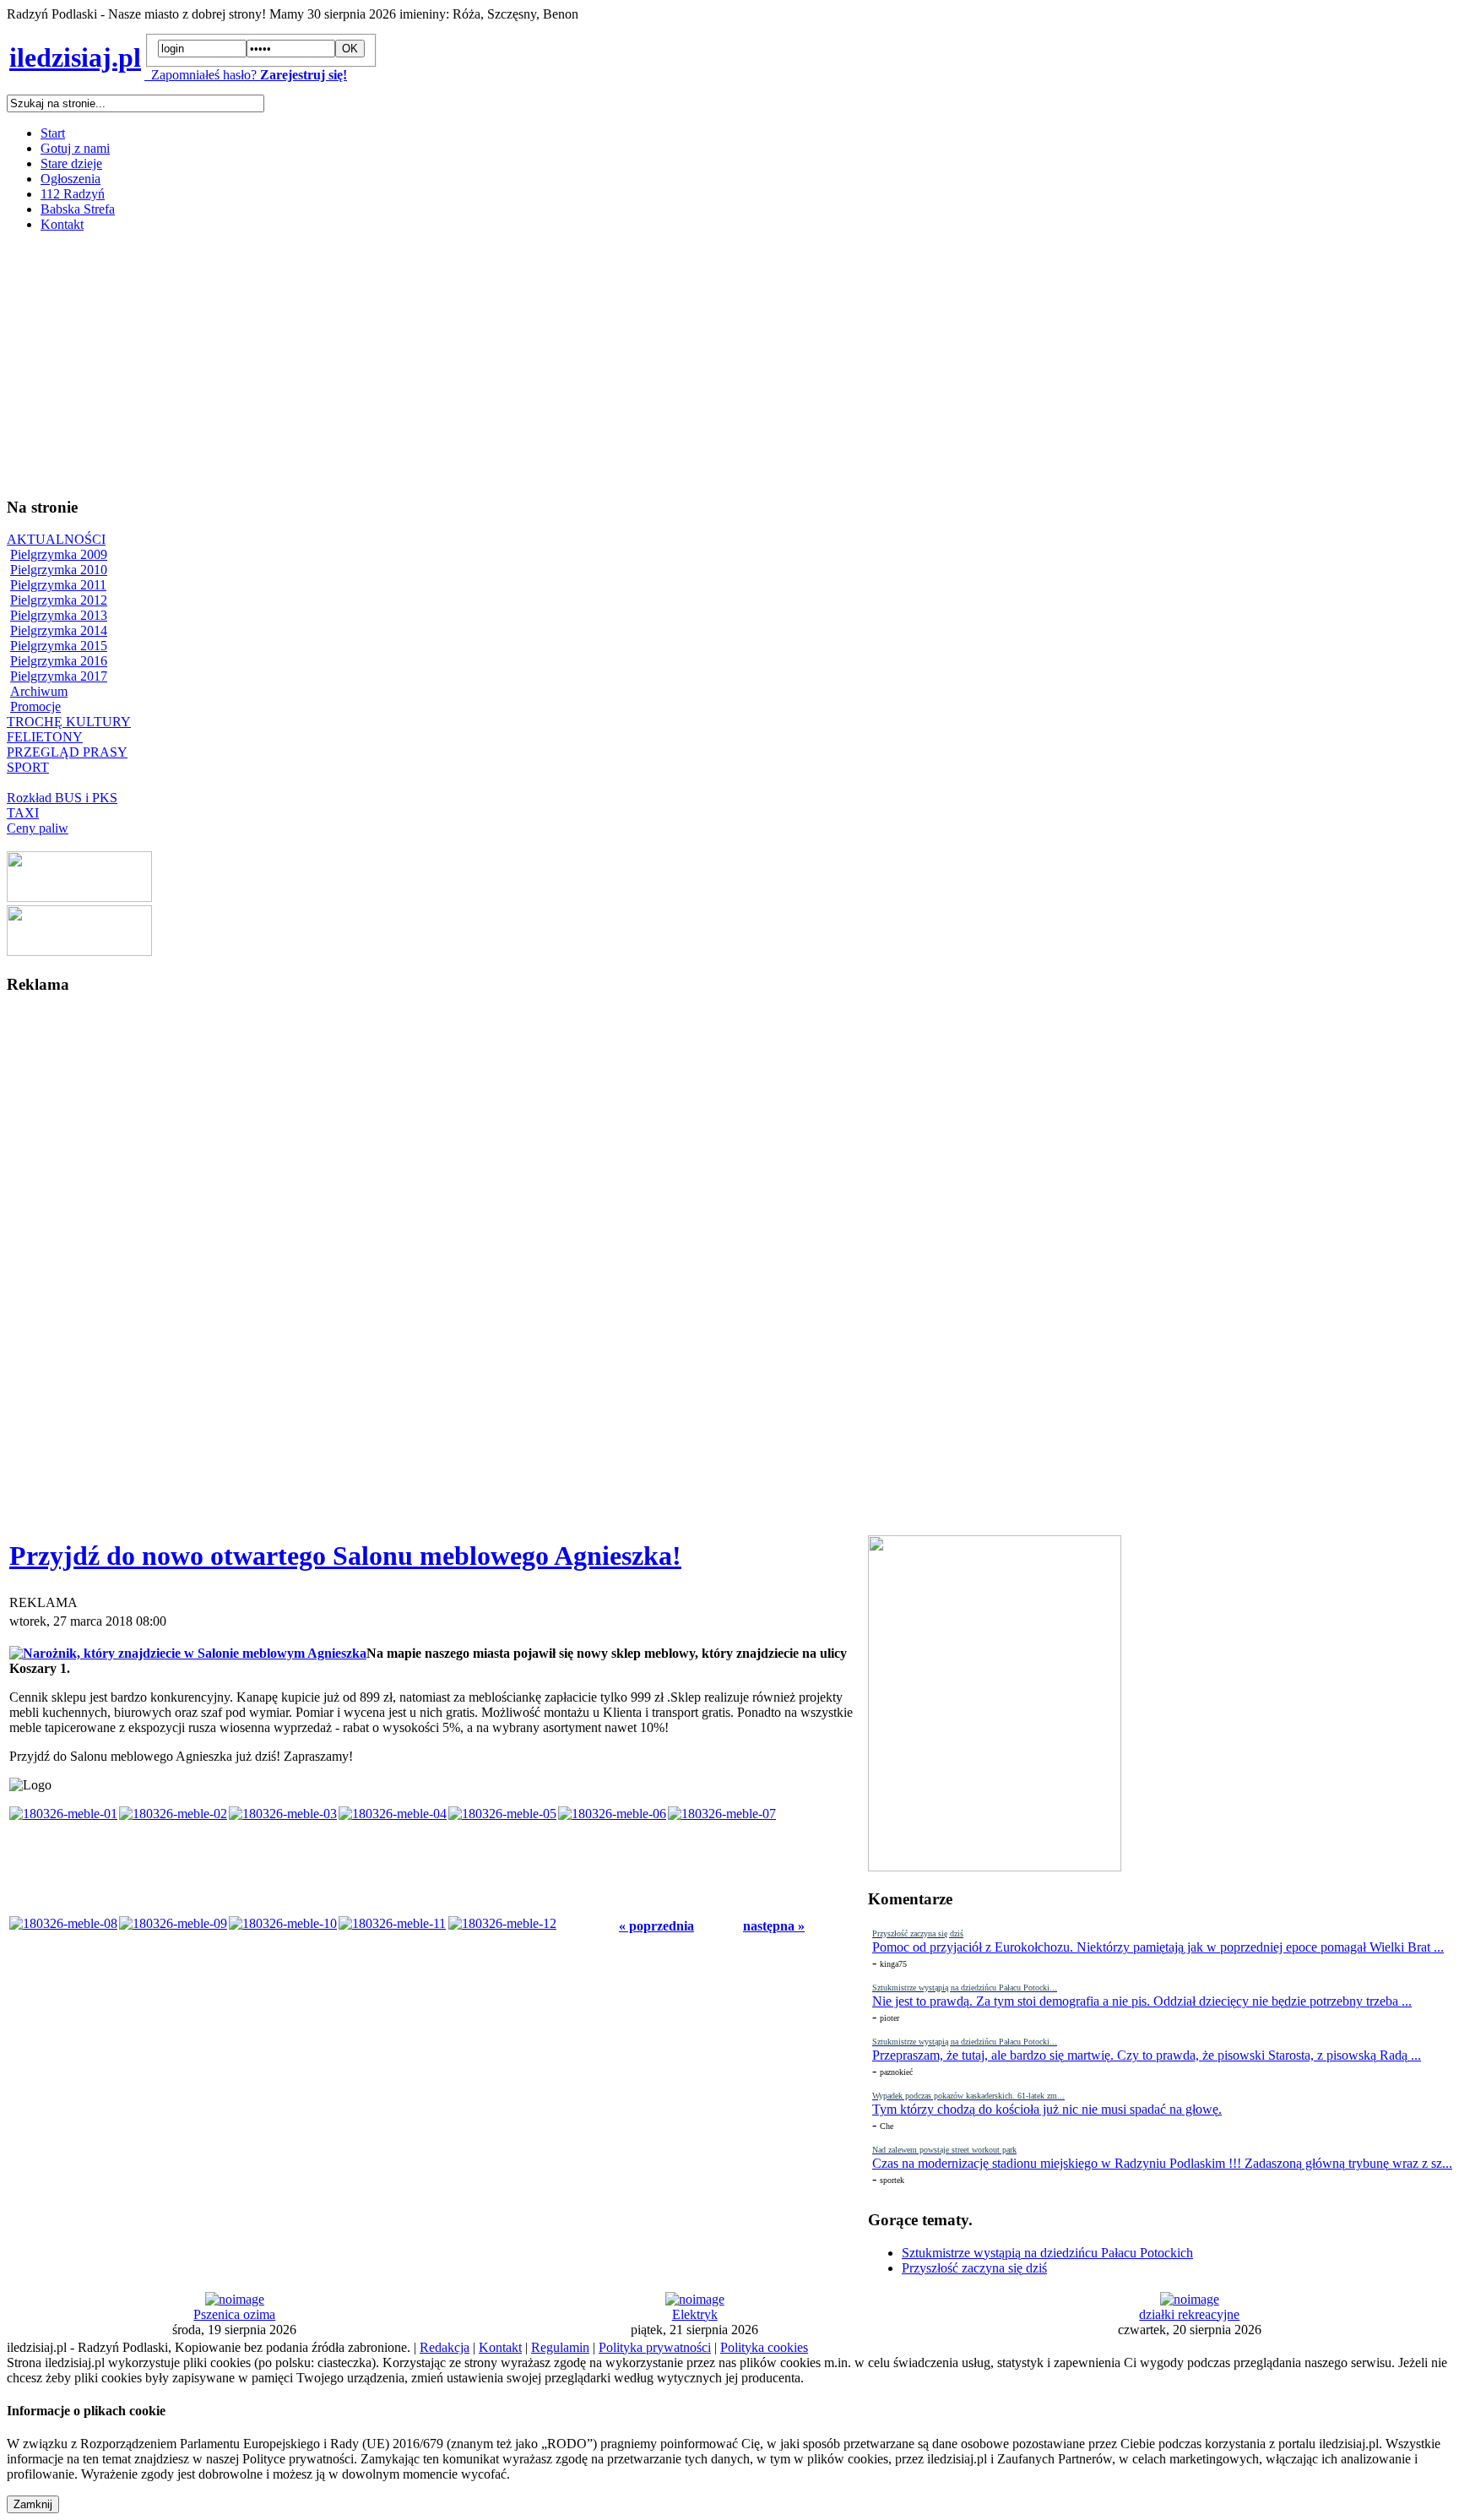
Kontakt (62, 224)
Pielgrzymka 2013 (59, 615)
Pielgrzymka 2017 (59, 676)
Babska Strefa (78, 209)
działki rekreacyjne (1189, 2314)
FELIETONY (45, 737)
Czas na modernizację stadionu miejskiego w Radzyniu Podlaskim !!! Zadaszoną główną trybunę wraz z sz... (1162, 2163)
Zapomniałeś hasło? (201, 75)
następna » (774, 1926)
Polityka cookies (764, 2347)
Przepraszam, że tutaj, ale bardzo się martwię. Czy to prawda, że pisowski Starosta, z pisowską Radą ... (1147, 2055)
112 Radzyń (73, 194)
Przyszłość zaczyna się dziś (974, 2268)
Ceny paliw (38, 828)
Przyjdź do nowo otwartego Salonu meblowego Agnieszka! (345, 1556)
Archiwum (39, 691)
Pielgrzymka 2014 (59, 630)
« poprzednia (656, 1926)
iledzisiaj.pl (75, 57)
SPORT (28, 767)
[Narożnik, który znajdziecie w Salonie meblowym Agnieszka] (188, 1653)
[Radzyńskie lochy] (79, 951)
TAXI (23, 813)
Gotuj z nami (75, 148)
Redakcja (445, 2347)
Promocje (35, 706)
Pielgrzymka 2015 (59, 646)
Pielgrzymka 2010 (59, 570)
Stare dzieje (71, 163)
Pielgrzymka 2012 (59, 600)
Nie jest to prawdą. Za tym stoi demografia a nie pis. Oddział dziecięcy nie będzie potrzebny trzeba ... (1142, 2001)
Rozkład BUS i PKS (62, 798)
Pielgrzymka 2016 (59, 661)
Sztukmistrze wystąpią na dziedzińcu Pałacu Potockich (1047, 2253)
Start (53, 133)
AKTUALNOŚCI (56, 539)
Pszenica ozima (234, 2314)
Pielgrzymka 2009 (59, 554)
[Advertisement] (513, 364)
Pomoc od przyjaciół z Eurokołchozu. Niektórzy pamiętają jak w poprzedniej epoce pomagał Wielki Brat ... (1158, 1947)
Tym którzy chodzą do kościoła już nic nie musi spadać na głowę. (1047, 2109)
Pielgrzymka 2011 (58, 585)
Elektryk (695, 2314)
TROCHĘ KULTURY (69, 722)
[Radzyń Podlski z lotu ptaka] (79, 897)
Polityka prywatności (655, 2347)
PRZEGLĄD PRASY (67, 752)
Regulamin (560, 2347)
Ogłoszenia (71, 179)
